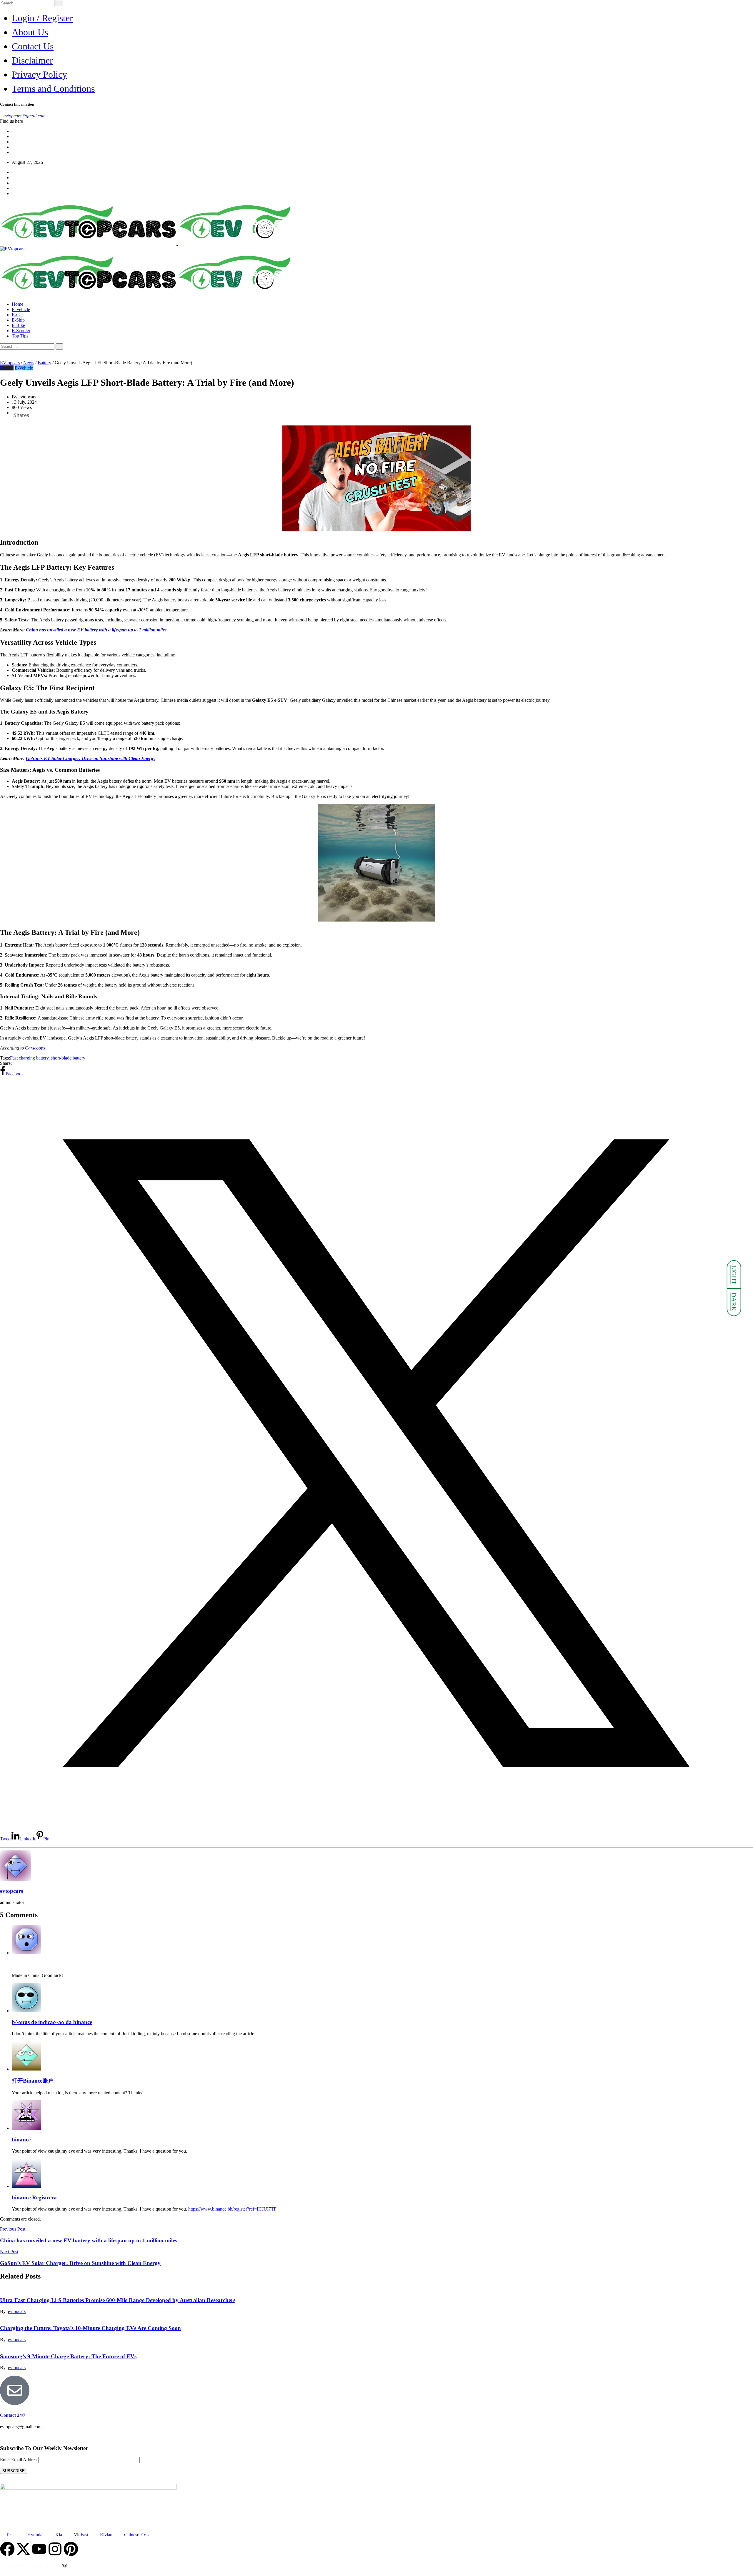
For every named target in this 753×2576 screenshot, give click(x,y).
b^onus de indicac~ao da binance (52, 2022)
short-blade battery (68, 1058)
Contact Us (33, 46)
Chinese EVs (136, 2535)
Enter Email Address (19, 2460)
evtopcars (11, 1891)
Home (18, 304)
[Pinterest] (71, 2549)
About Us (30, 32)
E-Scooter (21, 331)
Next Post (9, 2252)
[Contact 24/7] (15, 2390)
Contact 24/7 (13, 2415)
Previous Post (13, 2229)
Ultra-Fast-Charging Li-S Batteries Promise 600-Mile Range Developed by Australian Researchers (118, 2300)
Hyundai (35, 2535)
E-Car (17, 315)
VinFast (81, 2535)
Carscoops (35, 1048)
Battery (7, 368)
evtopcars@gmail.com (25, 116)
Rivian (106, 2535)
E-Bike (18, 325)
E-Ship (18, 320)
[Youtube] (39, 2549)
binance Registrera (34, 2197)
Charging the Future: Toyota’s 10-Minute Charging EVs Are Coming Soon (90, 2328)
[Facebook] (7, 2549)
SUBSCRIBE (14, 2471)
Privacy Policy (39, 74)
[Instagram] (55, 2549)
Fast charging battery (29, 1058)
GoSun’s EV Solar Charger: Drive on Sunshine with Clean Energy (91, 758)
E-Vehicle (21, 309)
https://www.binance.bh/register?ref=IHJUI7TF (232, 2209)
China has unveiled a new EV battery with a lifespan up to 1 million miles (96, 630)
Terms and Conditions (53, 89)
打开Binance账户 (33, 2081)
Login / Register (42, 18)
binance (21, 2140)
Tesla (11, 2535)
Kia (59, 2535)
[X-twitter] (23, 2549)
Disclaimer (32, 60)
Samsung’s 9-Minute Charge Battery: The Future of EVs (68, 2356)
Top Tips (20, 336)
